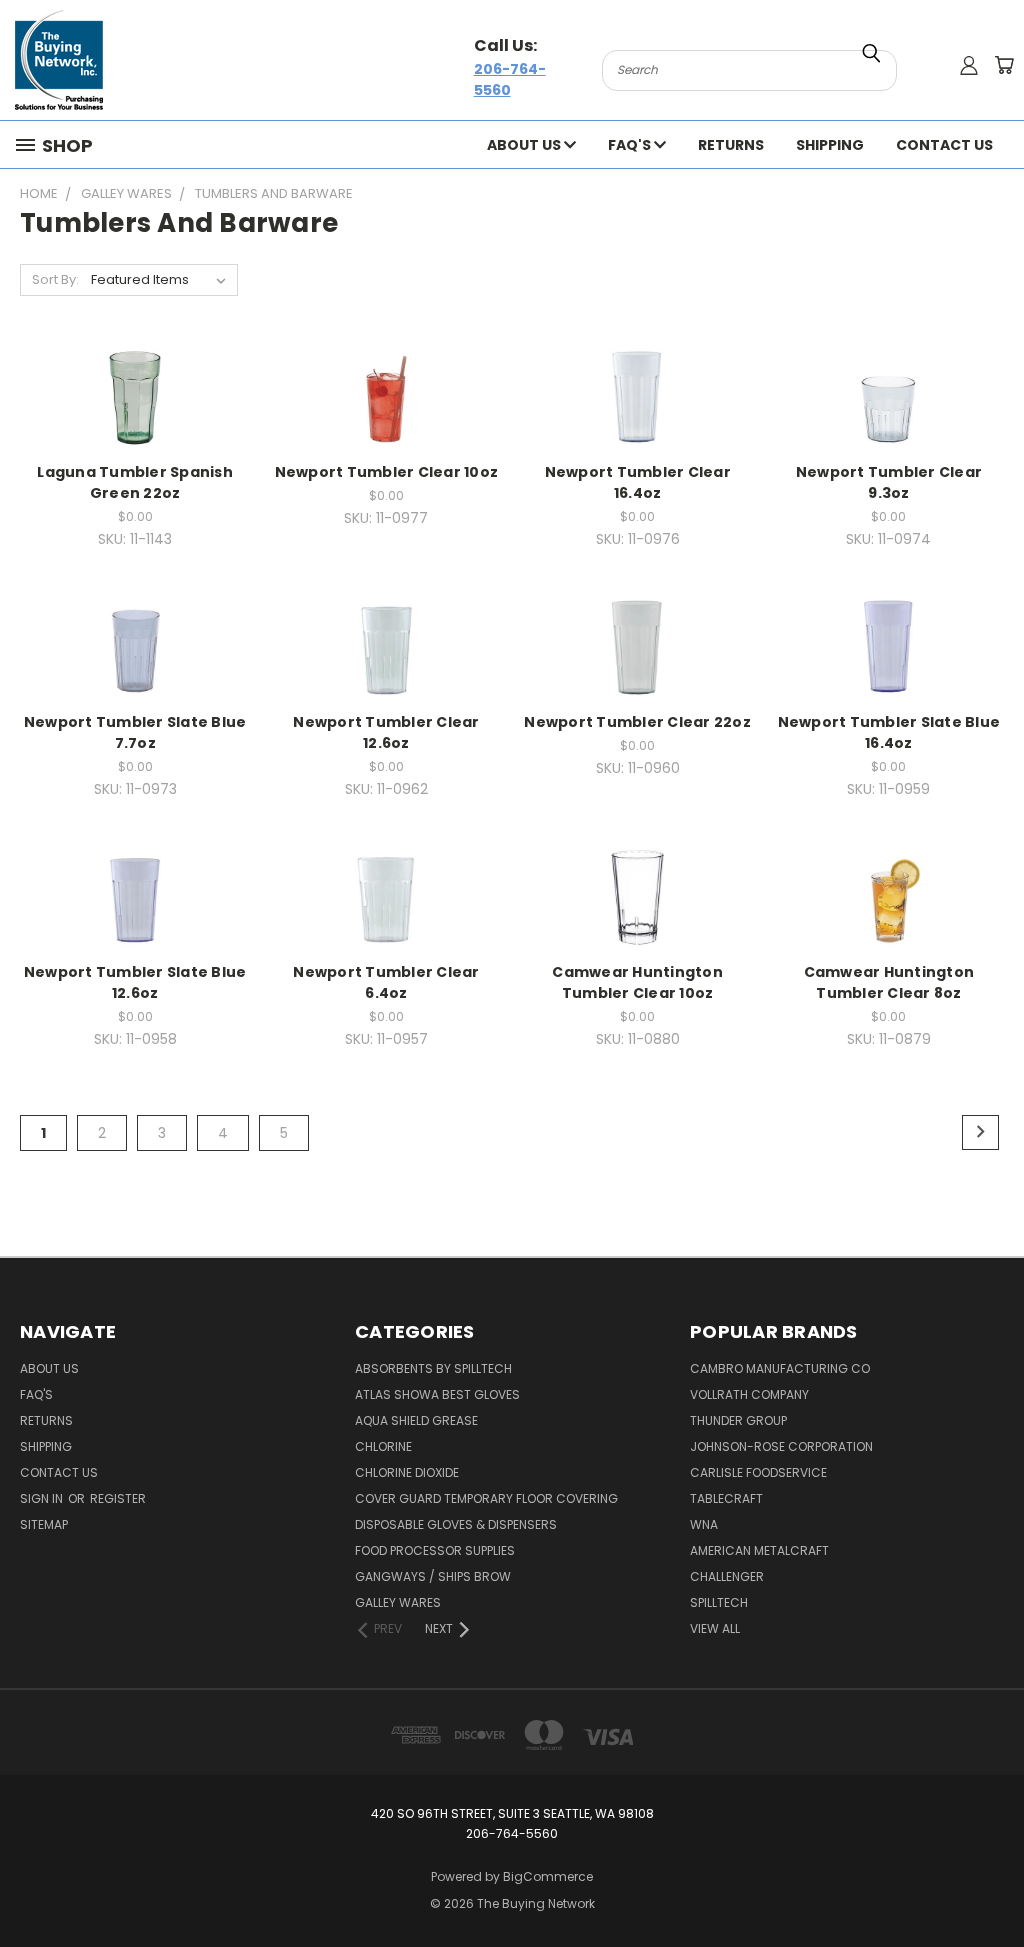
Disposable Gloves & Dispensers (456, 1524)
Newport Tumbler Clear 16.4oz (638, 482)
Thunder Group (738, 1420)
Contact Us (944, 145)
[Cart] (1004, 65)
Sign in (43, 1498)
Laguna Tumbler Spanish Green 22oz (135, 482)
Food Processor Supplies (435, 1550)
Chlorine (383, 1446)
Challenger (727, 1576)
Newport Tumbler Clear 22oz (637, 722)
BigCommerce (548, 1876)
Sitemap (44, 1524)
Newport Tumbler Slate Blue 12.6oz (135, 982)
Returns (731, 145)
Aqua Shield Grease (416, 1420)
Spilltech (719, 1602)
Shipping (830, 145)
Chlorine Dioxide (407, 1472)
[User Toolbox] (969, 65)
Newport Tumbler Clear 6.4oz (386, 982)
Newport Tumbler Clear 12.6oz (386, 732)
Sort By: (55, 279)
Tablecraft (726, 1498)
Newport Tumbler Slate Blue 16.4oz (889, 732)
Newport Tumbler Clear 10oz (387, 472)
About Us (525, 145)
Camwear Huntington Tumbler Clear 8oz (889, 982)
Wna (704, 1524)
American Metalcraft (759, 1550)
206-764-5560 (510, 79)
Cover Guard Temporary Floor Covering (486, 1498)
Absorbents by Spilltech (433, 1368)
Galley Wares (398, 1602)
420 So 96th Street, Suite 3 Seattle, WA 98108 (512, 1813)
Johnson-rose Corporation (781, 1446)
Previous (993, 1884)
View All (715, 1628)
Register (118, 1498)
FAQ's (631, 145)
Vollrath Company (749, 1394)
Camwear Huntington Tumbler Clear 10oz (637, 982)
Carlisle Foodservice (758, 1472)
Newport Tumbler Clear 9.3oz (889, 482)
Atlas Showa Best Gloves (437, 1394)
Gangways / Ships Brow (433, 1576)
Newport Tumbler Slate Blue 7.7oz (135, 732)
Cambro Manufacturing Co (780, 1368)
